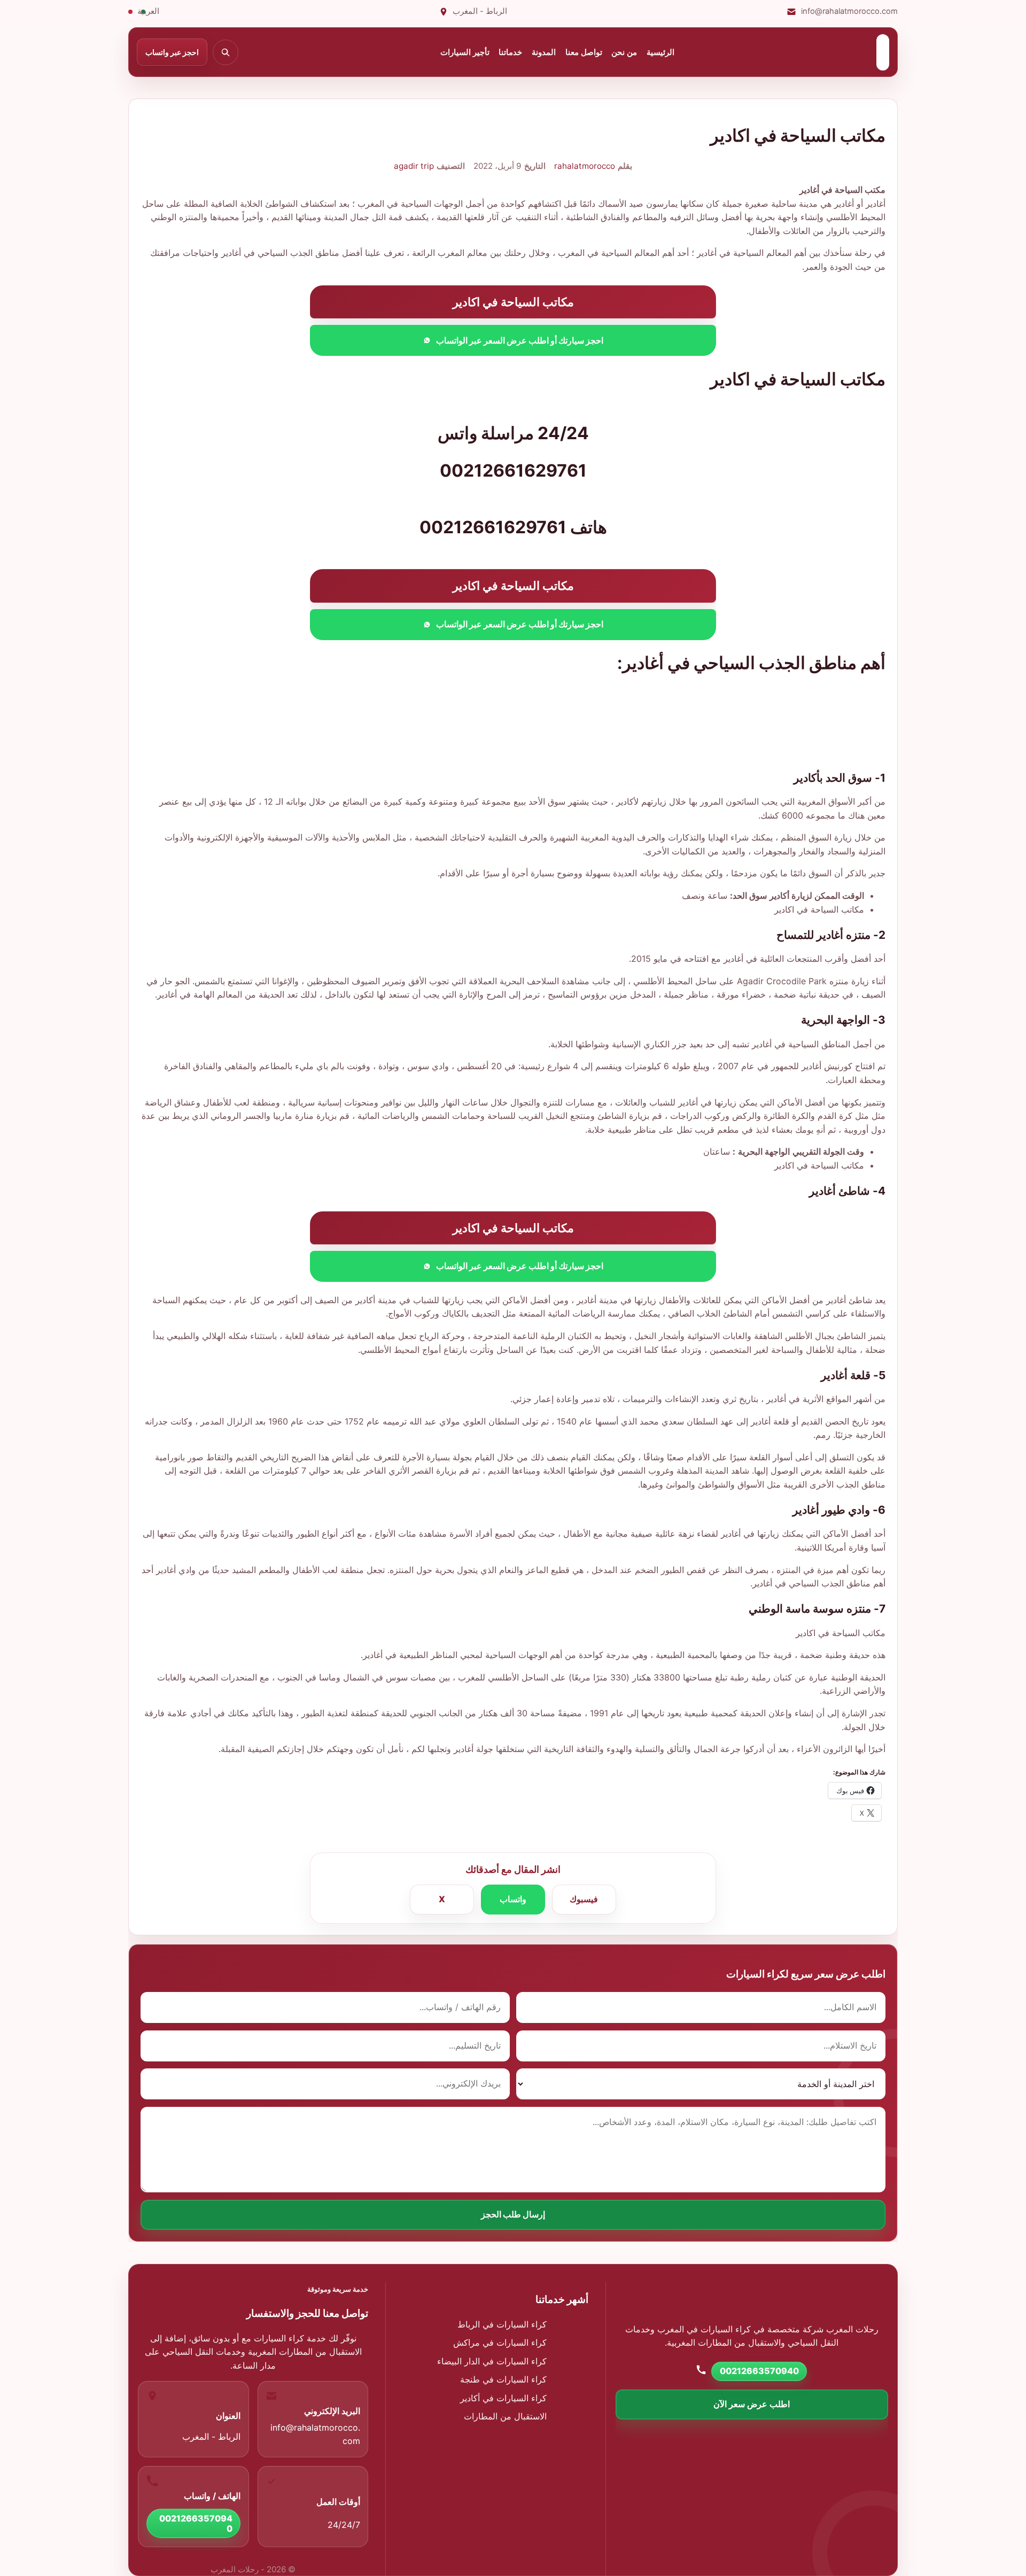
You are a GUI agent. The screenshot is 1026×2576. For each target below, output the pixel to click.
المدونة (544, 52)
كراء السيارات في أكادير (503, 2398)
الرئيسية (660, 52)
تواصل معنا (584, 52)
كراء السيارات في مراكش (500, 2342)
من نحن (624, 52)
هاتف (589, 527)
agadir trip (414, 166)
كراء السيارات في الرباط (502, 2324)
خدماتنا (510, 52)
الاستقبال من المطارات (505, 2416)
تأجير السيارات (465, 52)
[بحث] (226, 52)
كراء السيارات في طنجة (503, 2379)
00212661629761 (493, 527)
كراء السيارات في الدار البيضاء (492, 2361)
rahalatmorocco (585, 166)
